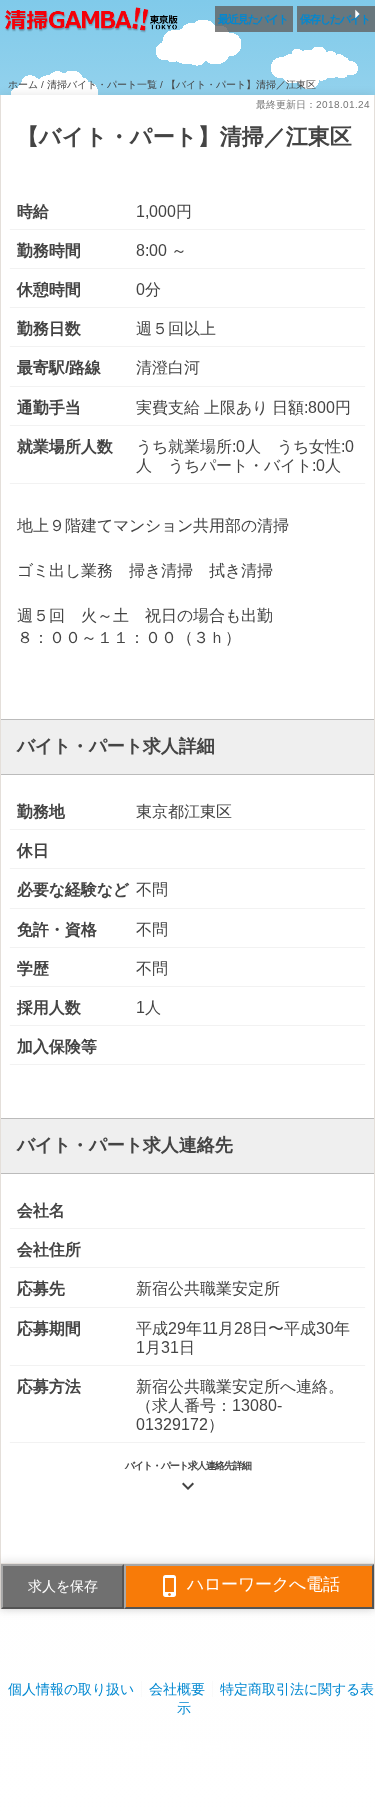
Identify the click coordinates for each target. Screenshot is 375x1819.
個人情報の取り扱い (71, 1689)
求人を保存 (63, 1586)
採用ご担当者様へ (188, 1748)
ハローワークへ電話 (249, 1586)
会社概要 (177, 1689)
